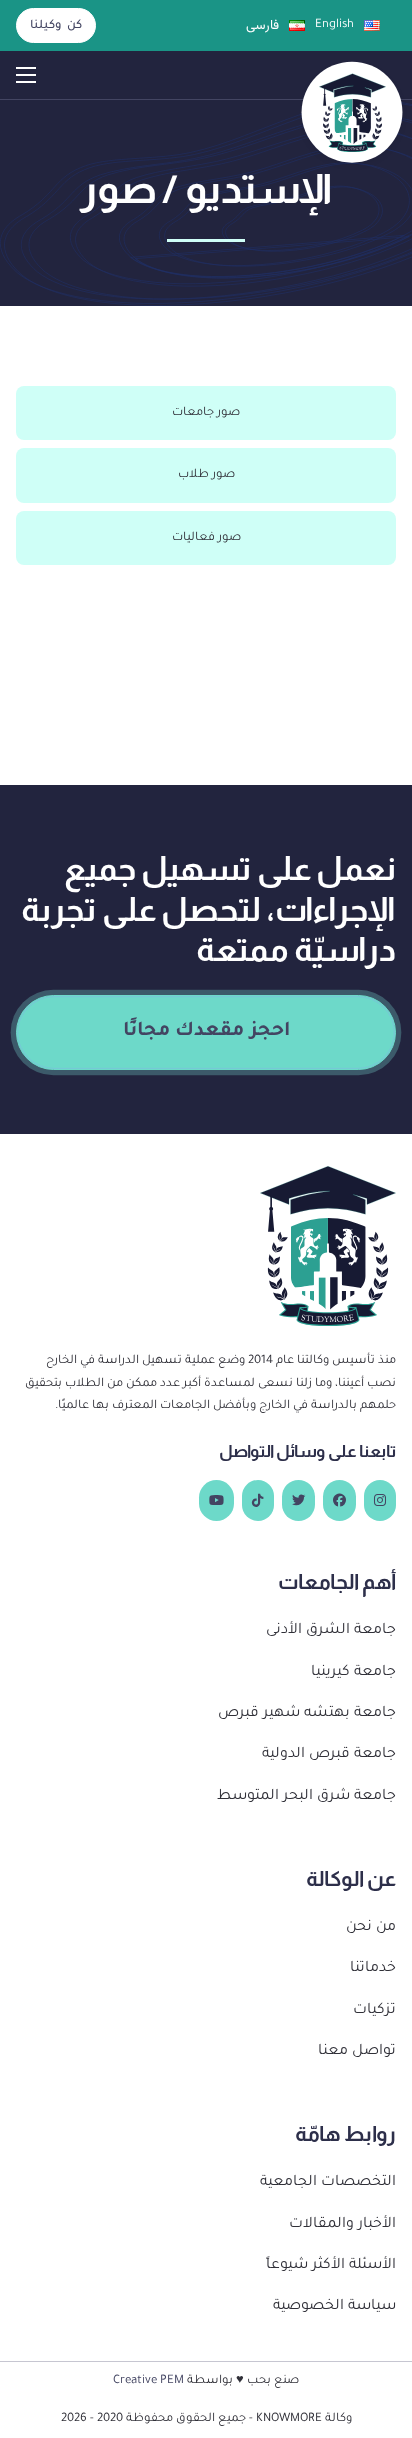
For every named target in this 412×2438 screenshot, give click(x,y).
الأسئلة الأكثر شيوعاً (331, 2266)
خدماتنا (373, 1969)
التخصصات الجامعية (328, 2183)
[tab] (206, 413)
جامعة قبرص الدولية (329, 1755)
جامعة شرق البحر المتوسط (306, 1797)
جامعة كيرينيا (353, 1673)
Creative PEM (148, 2381)
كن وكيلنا (56, 26)
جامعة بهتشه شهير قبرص (307, 1714)
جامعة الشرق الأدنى (331, 1631)
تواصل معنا (357, 2052)
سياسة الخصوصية (334, 2307)
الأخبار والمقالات (342, 2225)
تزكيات (374, 2011)
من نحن (371, 1928)
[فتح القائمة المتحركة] (26, 75)
